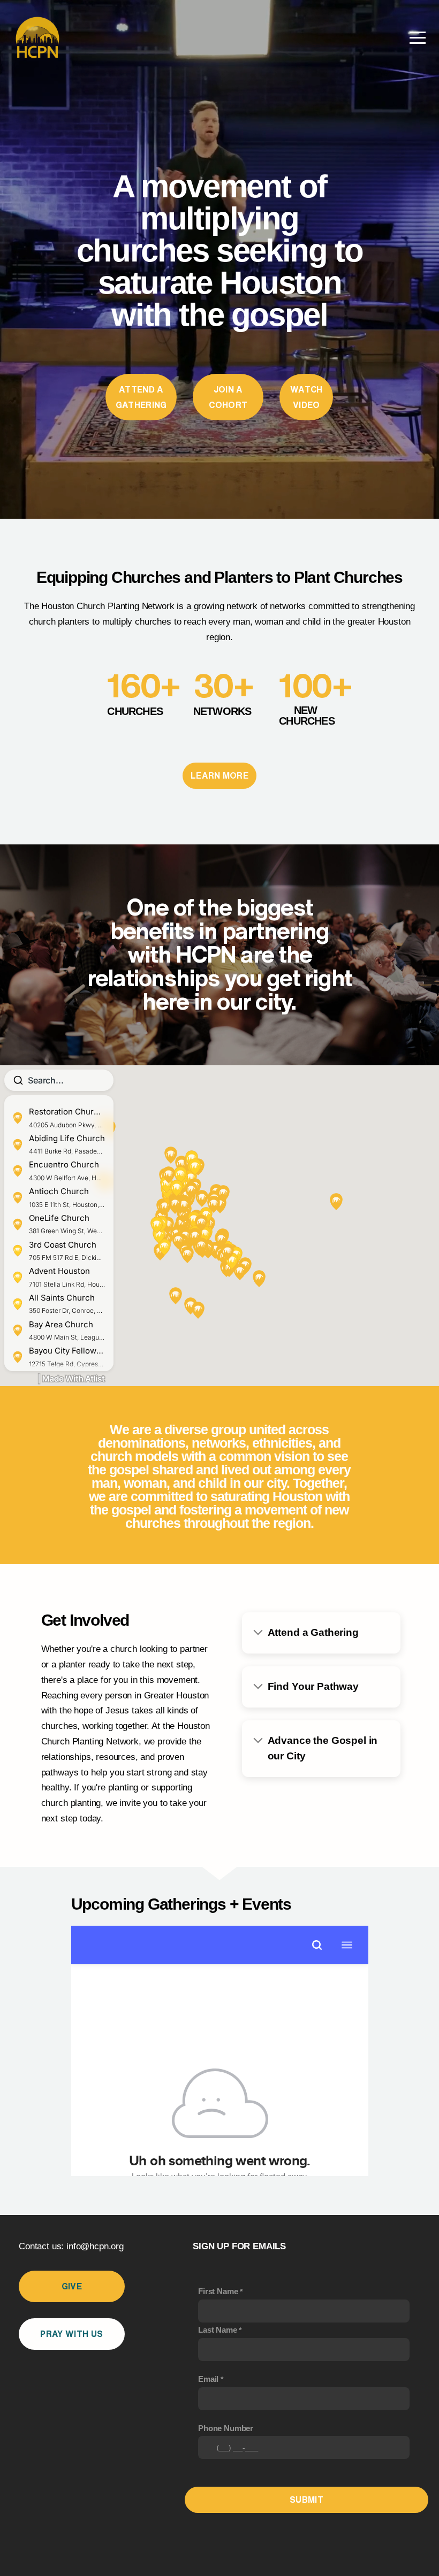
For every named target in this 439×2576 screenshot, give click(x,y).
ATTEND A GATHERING (141, 397)
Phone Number (226, 2428)
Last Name (218, 2330)
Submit (306, 2500)
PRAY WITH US (71, 2334)
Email (208, 2379)
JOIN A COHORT (228, 397)
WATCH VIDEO (306, 397)
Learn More (219, 775)
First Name (218, 2291)
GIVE (72, 2286)
